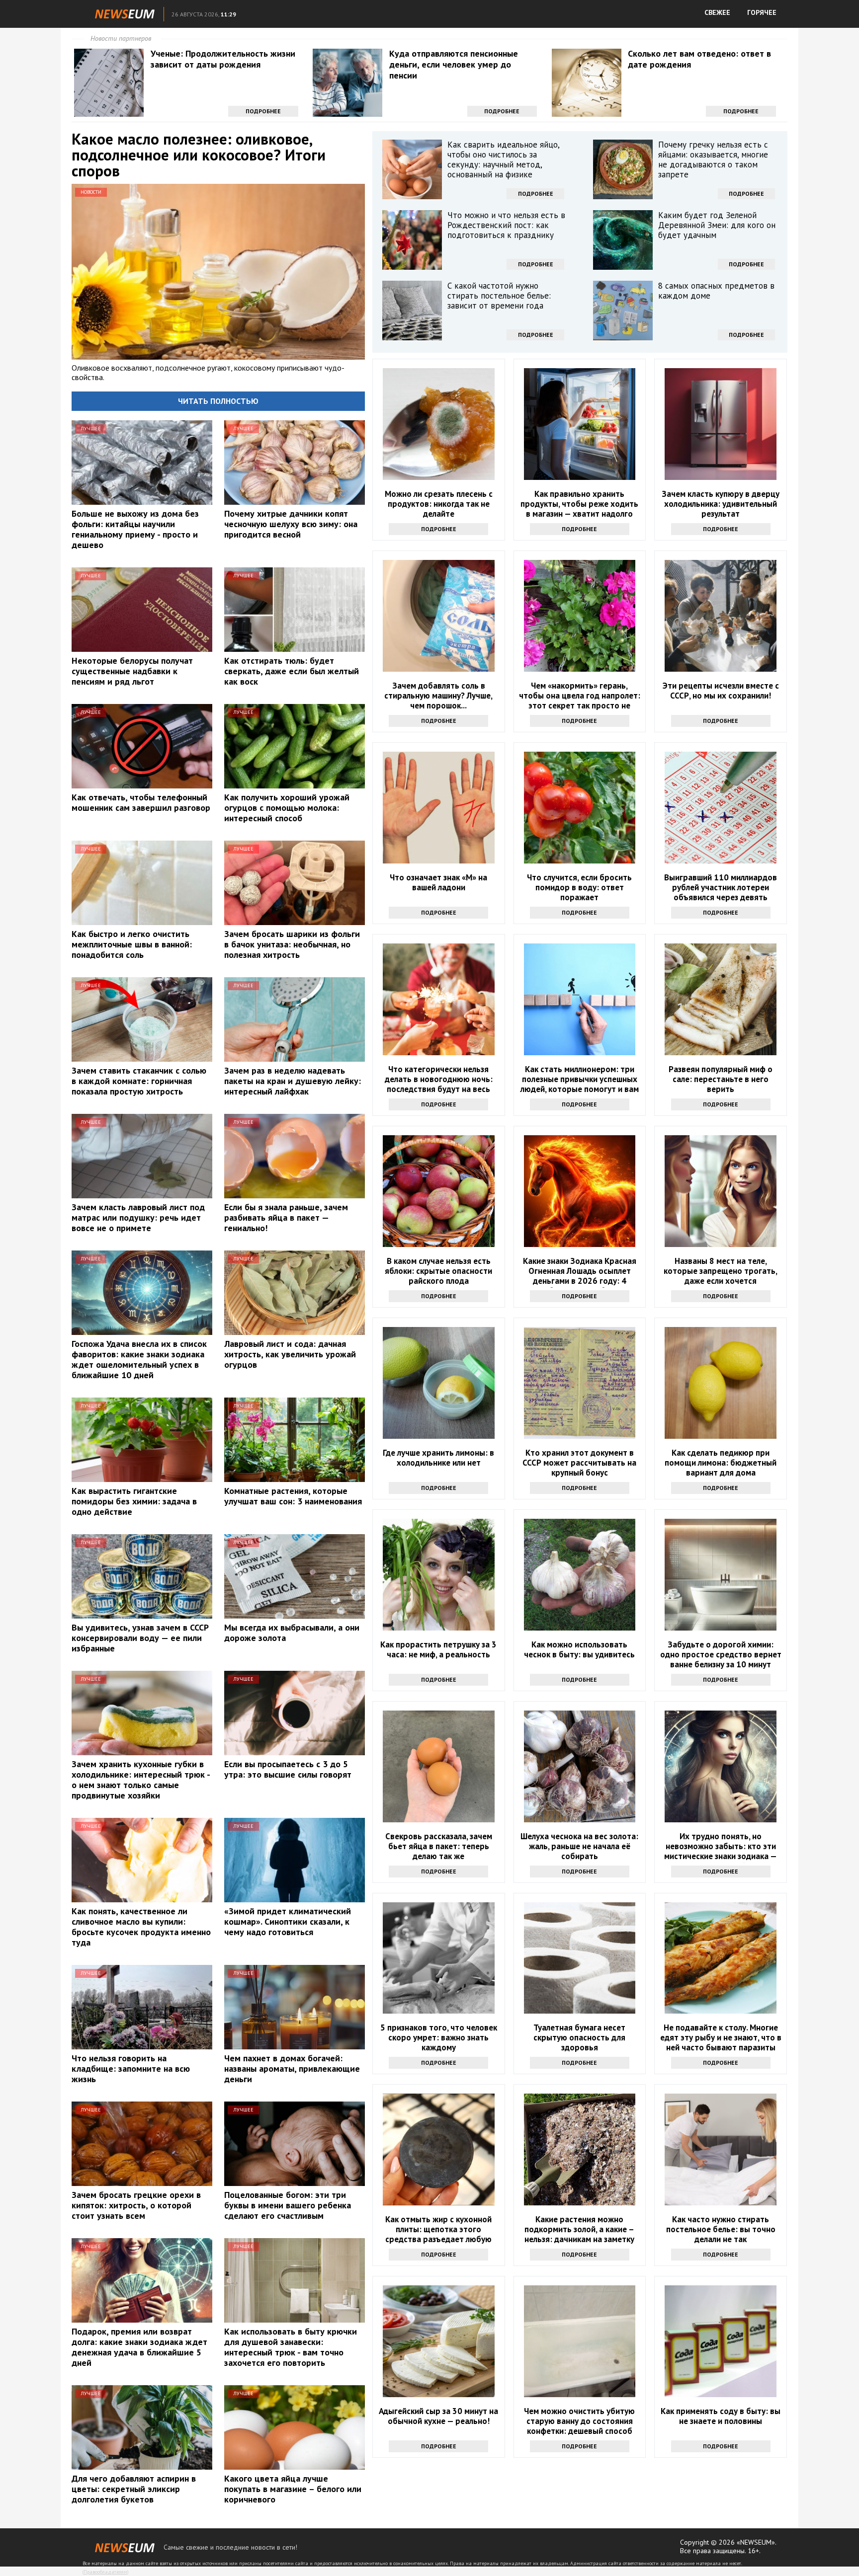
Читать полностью (218, 401)
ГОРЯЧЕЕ (762, 12)
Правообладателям (105, 2572)
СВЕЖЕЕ (717, 12)
